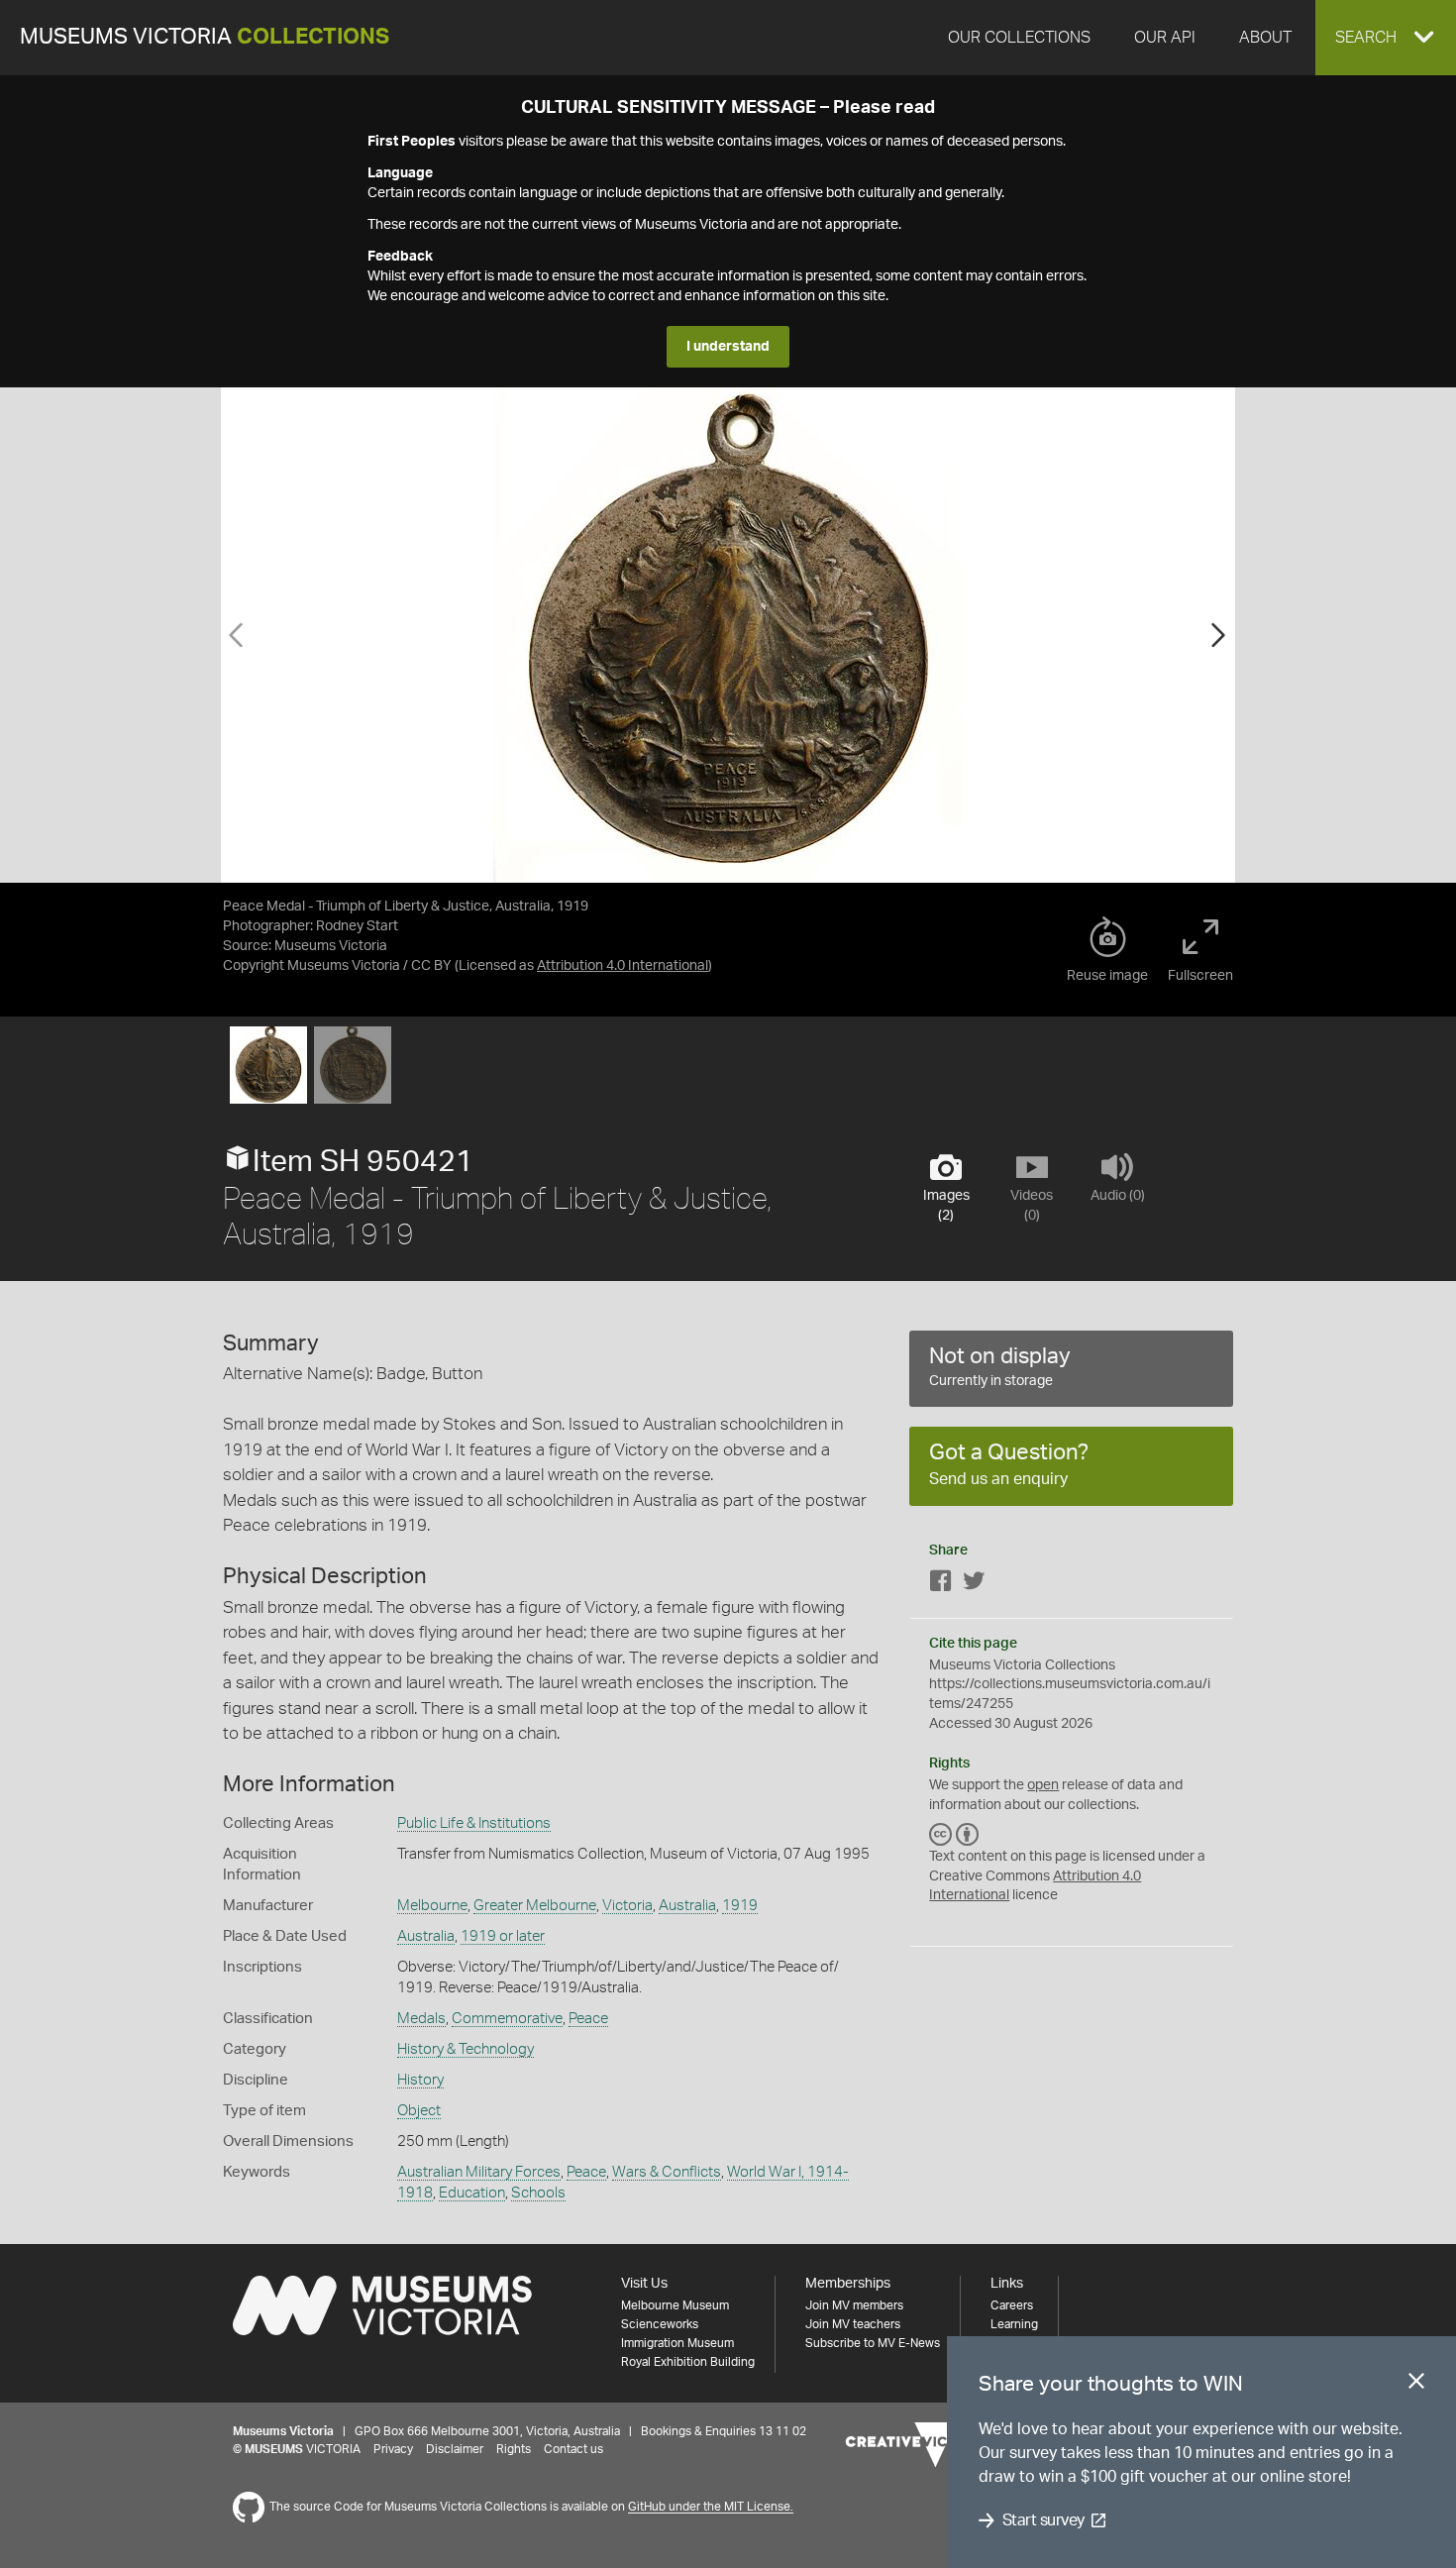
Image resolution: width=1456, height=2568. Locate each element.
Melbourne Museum (675, 2305)
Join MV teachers (853, 2324)
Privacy (393, 2449)
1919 (740, 1906)
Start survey (1043, 2520)
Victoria (627, 1906)
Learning (1014, 2324)
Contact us (573, 2449)
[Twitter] (974, 1585)
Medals (421, 2019)
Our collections (1019, 38)
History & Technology (466, 2049)
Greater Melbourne (535, 1906)
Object (419, 2111)
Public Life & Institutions (474, 1823)
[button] (1386, 38)
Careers (1012, 2305)
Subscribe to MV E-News (873, 2343)
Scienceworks (660, 2324)
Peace (588, 2019)
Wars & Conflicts (667, 2172)
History (420, 2080)
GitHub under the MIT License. (711, 2508)
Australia (687, 1906)
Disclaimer (455, 2449)
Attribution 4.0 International (623, 966)
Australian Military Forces (479, 2172)
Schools (538, 2193)
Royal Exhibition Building (688, 2362)
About (1265, 38)
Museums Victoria (205, 37)
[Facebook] (941, 1585)
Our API (1165, 38)
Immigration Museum (677, 2343)
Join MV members (854, 2305)
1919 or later (503, 1936)
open (1043, 1785)
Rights (514, 2449)
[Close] (1416, 2385)
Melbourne (432, 1906)
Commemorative (507, 2019)
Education (472, 2193)
